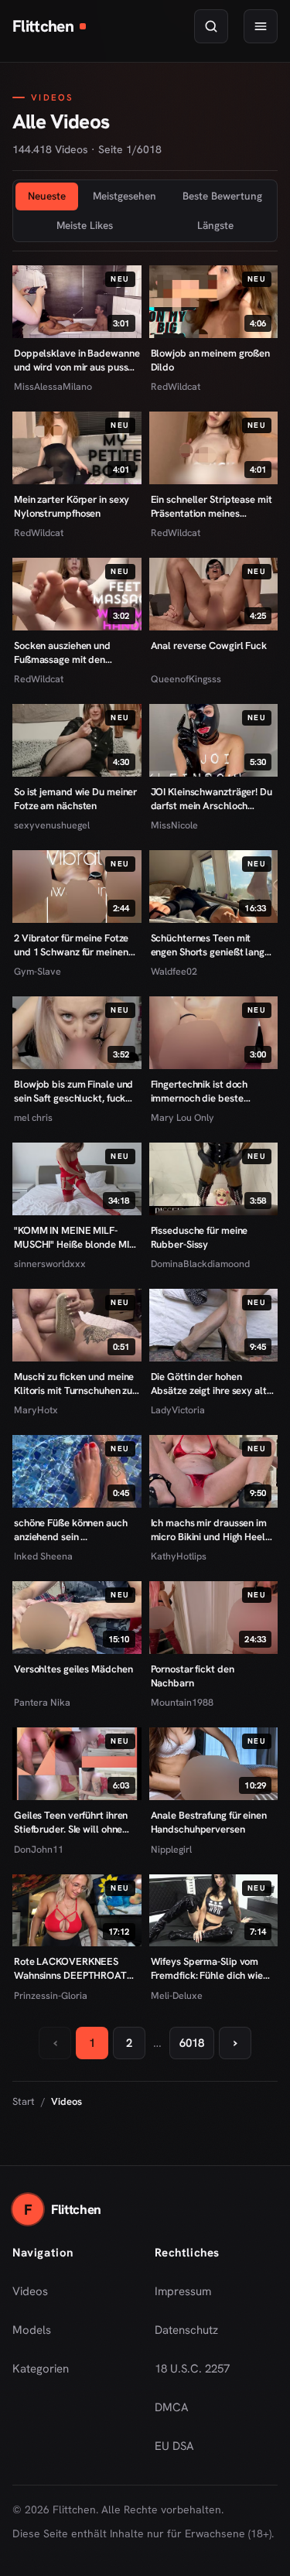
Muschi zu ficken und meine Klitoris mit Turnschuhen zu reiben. (74, 1384)
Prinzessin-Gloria (51, 1995)
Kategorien (41, 2369)
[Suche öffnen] (211, 26)
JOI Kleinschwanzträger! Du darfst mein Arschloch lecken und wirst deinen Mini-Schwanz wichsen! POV (212, 799)
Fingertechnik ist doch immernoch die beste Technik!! (200, 1091)
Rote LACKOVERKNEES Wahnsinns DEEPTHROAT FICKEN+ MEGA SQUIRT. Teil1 (70, 1968)
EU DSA (174, 2446)
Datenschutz (186, 2330)
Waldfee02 (174, 971)
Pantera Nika (42, 1702)
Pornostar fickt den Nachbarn (193, 1676)
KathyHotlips (179, 1556)
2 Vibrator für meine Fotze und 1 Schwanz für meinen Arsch (71, 945)
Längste (215, 225)
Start (24, 2101)
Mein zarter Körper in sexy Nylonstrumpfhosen (72, 506)
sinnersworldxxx (50, 1264)
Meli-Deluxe (177, 1995)
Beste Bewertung (222, 196)
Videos (30, 2291)
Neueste (47, 196)
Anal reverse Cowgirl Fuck (209, 646)
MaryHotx (36, 1410)
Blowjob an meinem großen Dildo (211, 360)
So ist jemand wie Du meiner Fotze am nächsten (75, 799)
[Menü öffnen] (261, 26)
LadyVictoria (178, 1410)
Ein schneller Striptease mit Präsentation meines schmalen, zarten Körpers (212, 506)
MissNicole (174, 825)
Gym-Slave (38, 971)
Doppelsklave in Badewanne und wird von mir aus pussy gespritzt (77, 360)
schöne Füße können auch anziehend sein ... (71, 1530)
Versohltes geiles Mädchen (73, 1669)
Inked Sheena (43, 1556)
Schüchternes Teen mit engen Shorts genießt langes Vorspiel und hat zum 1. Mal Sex (213, 945)
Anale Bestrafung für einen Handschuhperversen (209, 1822)
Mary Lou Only (183, 1117)
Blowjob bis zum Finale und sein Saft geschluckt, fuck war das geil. (73, 1091)
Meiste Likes (85, 225)
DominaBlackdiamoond (200, 1264)
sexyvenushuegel (52, 825)
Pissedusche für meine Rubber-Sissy (200, 1237)
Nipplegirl (171, 1849)
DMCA (172, 2407)
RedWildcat (176, 386)
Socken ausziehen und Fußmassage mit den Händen (62, 653)
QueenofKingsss (186, 679)
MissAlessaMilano (53, 386)
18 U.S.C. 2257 (192, 2369)
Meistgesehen (125, 196)
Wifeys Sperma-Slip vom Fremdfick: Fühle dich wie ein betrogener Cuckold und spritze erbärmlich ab (212, 1968)
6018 (192, 2043)
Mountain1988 (182, 1702)
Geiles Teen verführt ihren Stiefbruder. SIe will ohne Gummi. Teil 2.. (71, 1822)
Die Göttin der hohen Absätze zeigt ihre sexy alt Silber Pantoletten (209, 1384)
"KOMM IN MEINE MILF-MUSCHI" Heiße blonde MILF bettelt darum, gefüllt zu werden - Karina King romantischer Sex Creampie (77, 1237)
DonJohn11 (39, 1849)
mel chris (33, 1117)
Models (32, 2330)
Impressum (183, 2291)
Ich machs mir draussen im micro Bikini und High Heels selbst (210, 1530)
